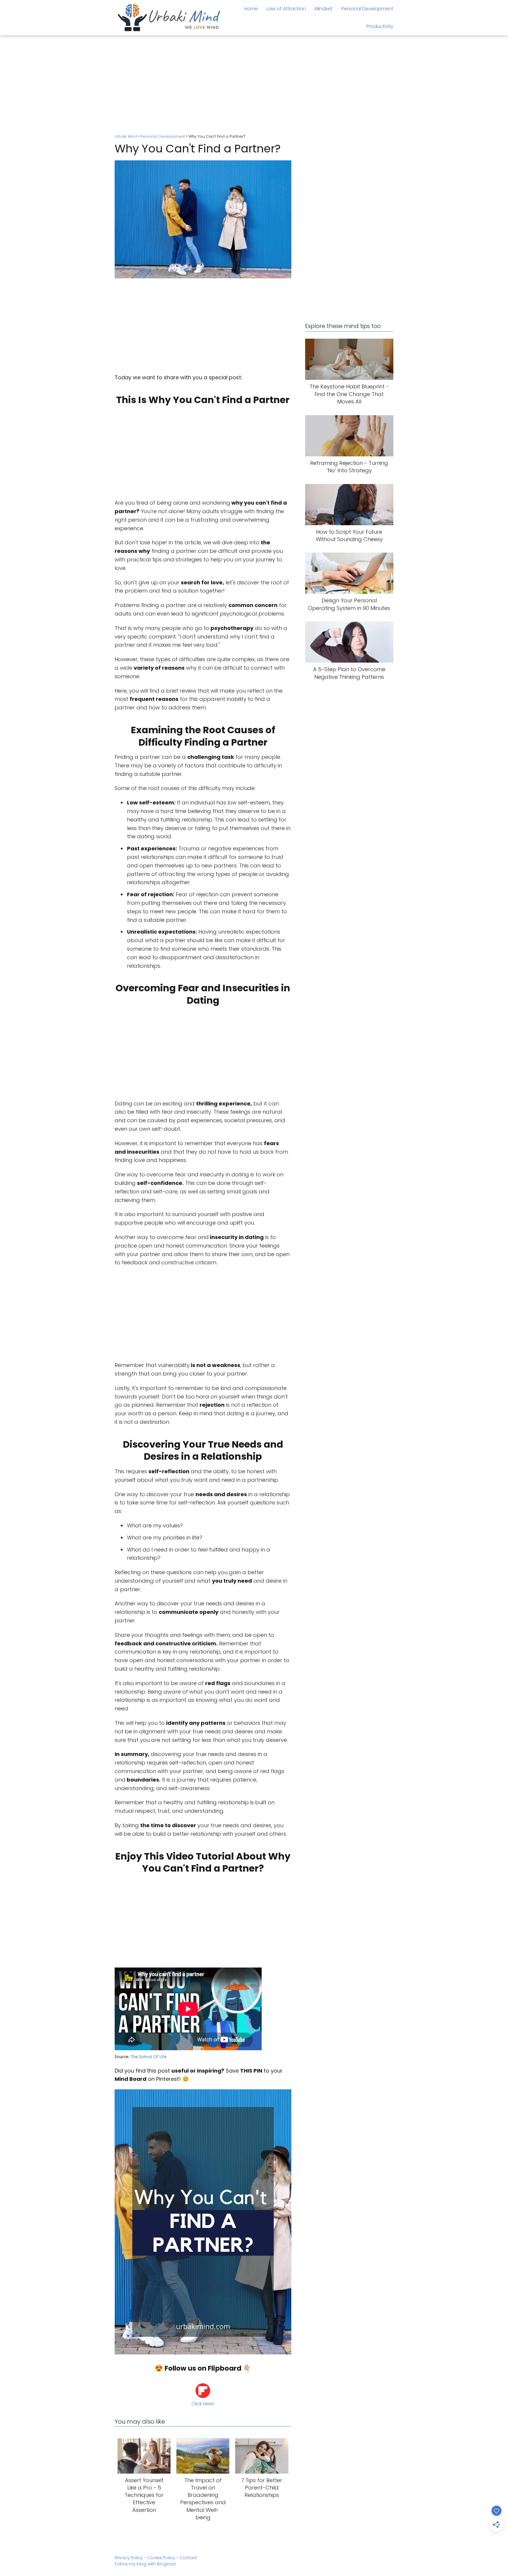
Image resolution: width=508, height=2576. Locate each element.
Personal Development (367, 9)
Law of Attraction (286, 9)
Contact (188, 2558)
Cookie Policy (161, 2558)
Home (251, 9)
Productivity (380, 26)
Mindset (324, 9)
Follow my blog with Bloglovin (145, 2564)
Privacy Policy (129, 2558)
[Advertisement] (254, 85)
